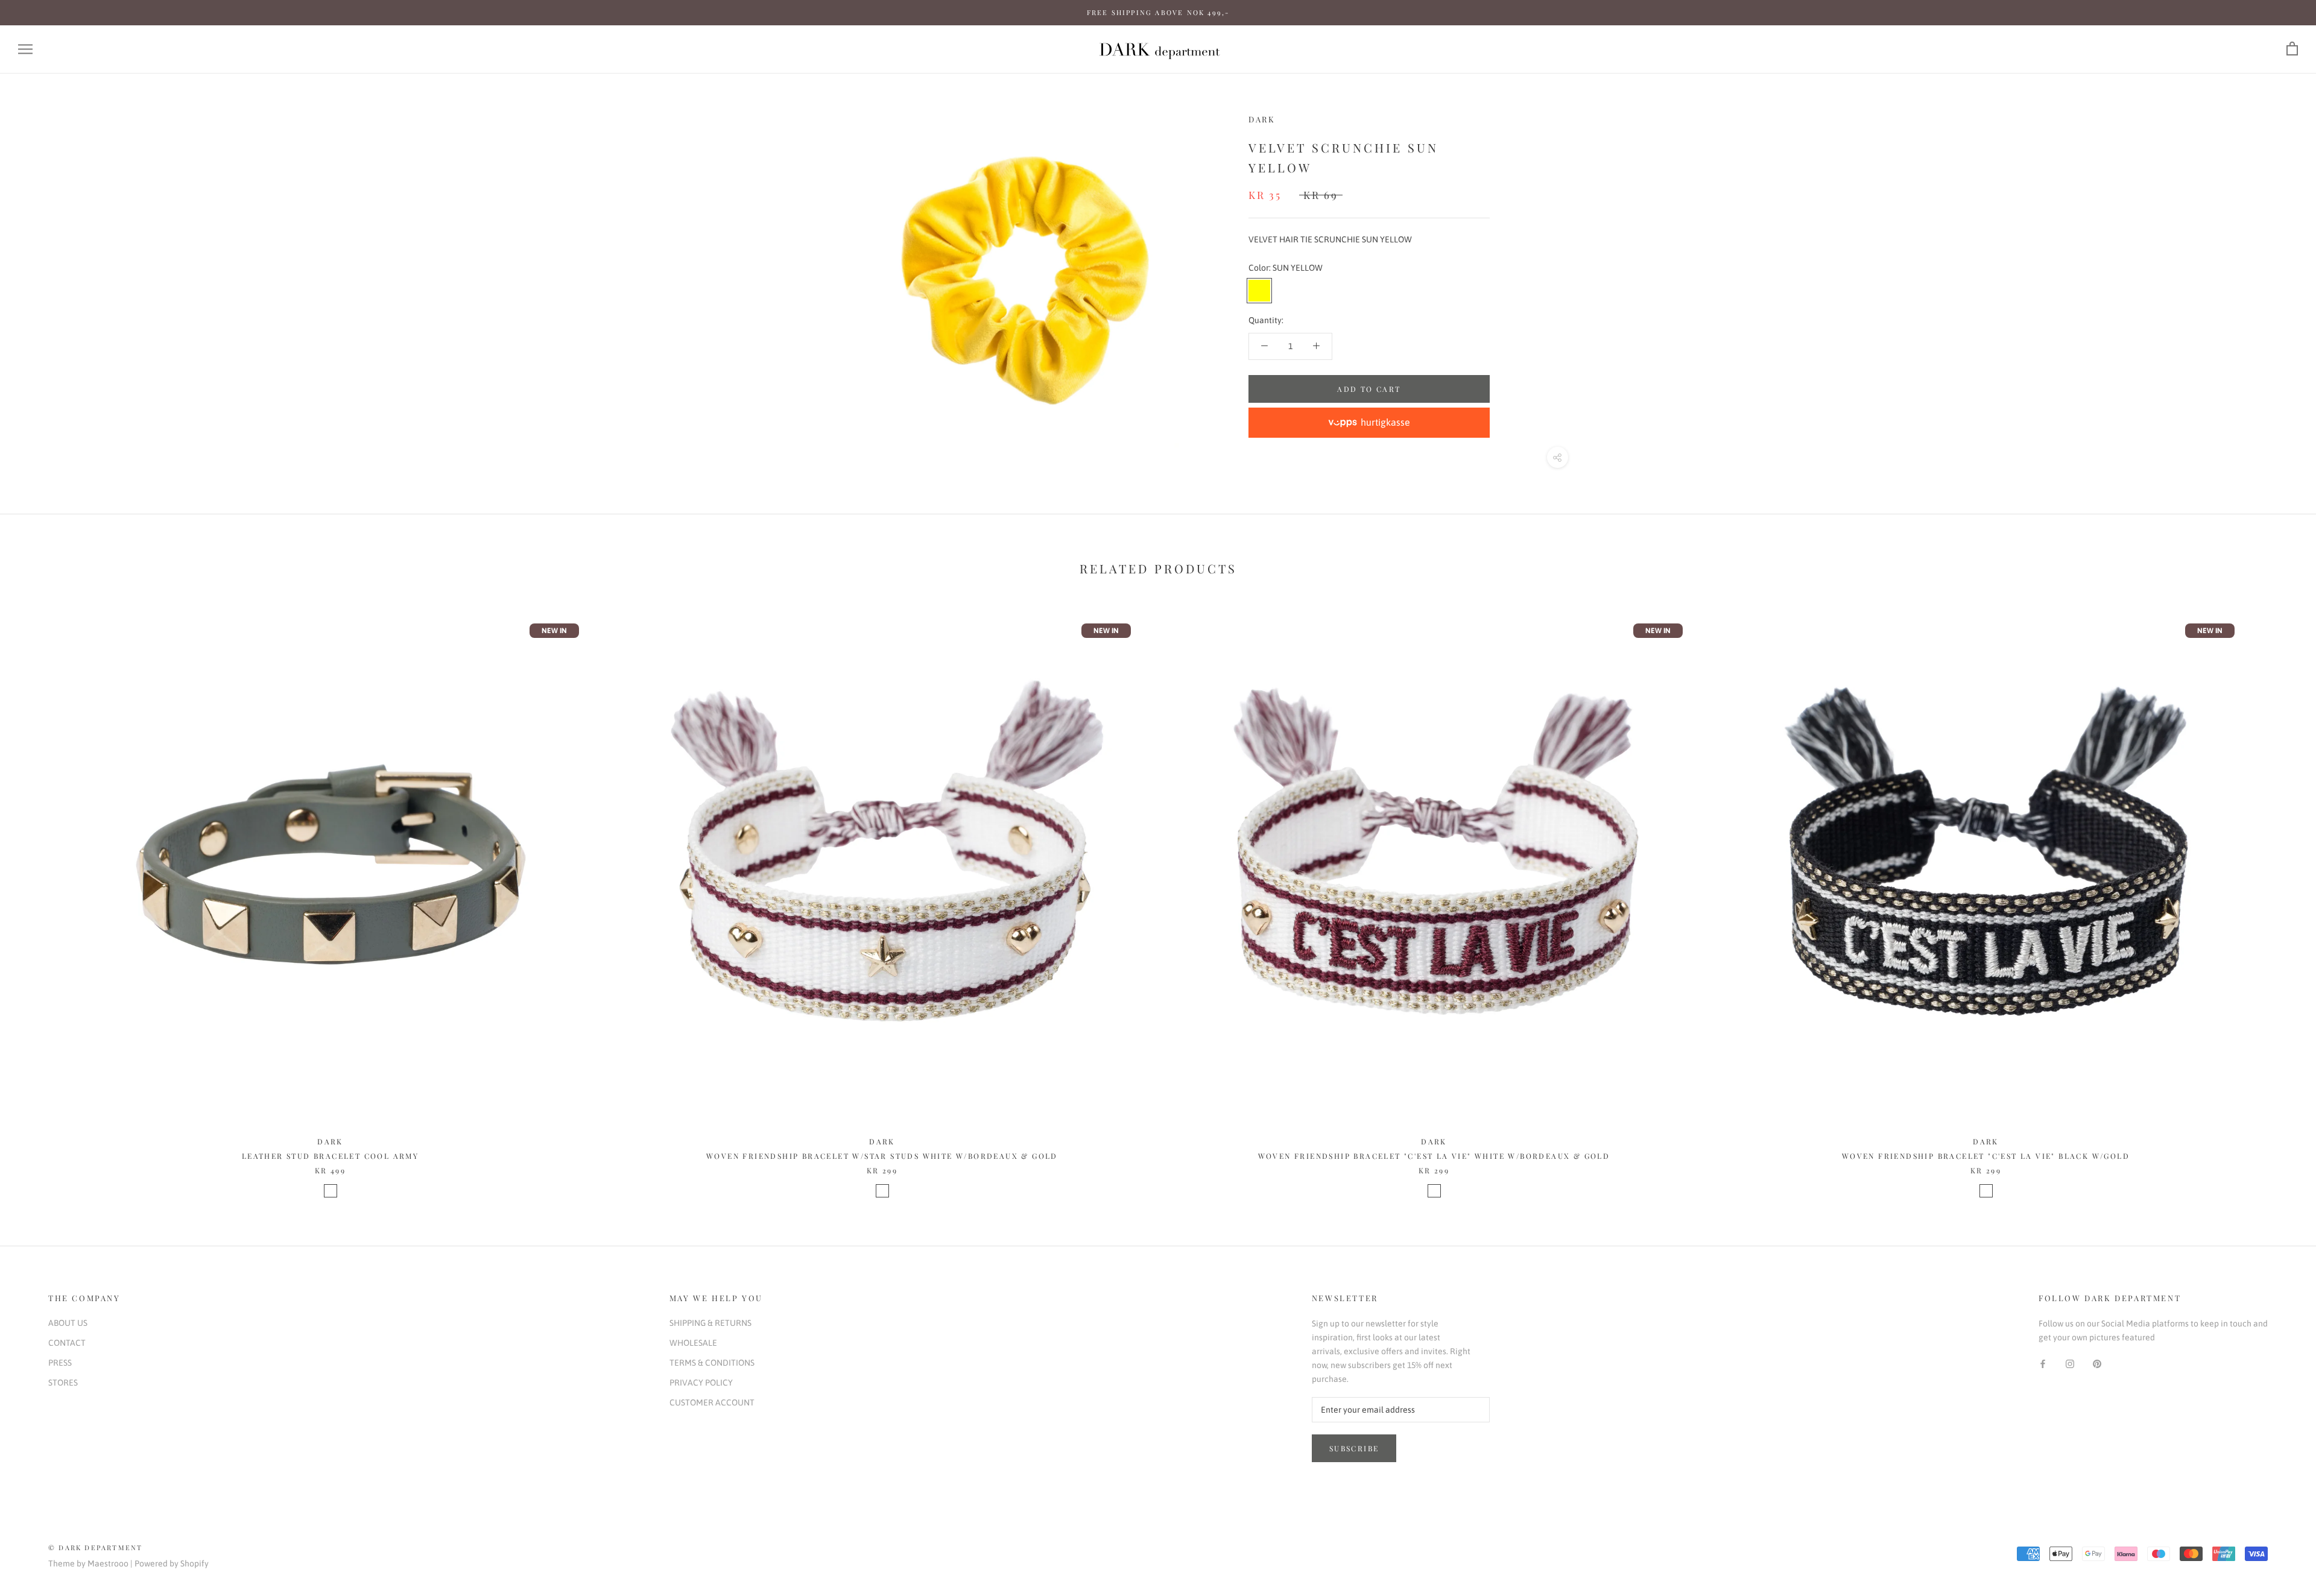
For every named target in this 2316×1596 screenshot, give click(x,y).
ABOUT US (68, 1323)
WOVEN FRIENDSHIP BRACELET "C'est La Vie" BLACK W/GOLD (1986, 1156)
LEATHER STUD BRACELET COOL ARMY (330, 1156)
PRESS (60, 1363)
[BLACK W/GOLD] (1986, 1191)
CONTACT (67, 1343)
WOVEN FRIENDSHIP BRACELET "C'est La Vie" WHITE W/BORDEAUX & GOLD (1434, 1156)
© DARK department (95, 1547)
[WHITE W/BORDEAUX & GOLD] (882, 1191)
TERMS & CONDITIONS (712, 1363)
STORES (63, 1383)
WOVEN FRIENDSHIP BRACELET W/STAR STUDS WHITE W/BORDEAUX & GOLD (882, 1156)
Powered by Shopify (172, 1563)
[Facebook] (2043, 1364)
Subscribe (1354, 1448)
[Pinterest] (2097, 1364)
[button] (1369, 423)
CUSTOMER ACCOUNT (712, 1402)
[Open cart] (2292, 49)
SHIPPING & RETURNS (710, 1323)
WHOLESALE (693, 1343)
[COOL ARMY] (331, 1191)
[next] (2278, 896)
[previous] (38, 896)
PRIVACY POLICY (701, 1383)
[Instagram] (2070, 1364)
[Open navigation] (25, 49)
